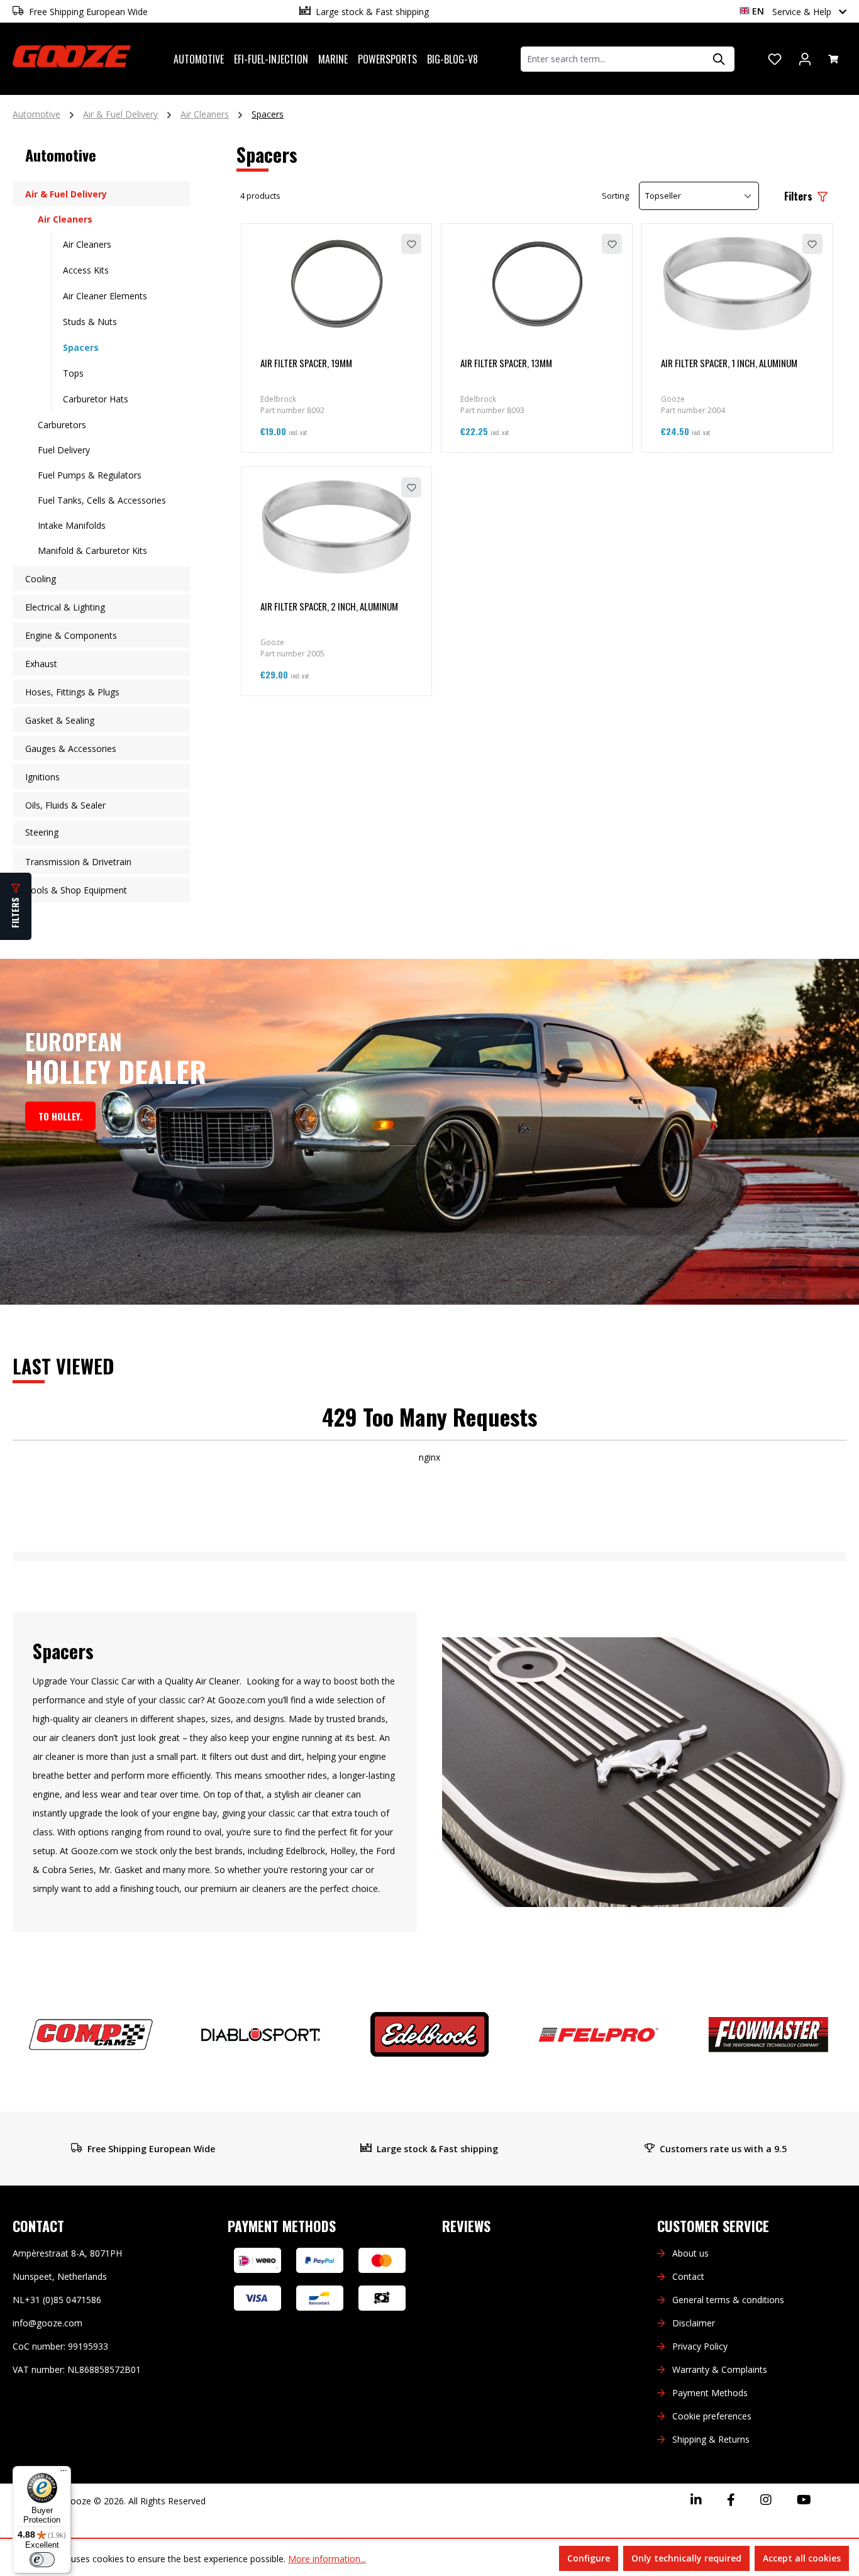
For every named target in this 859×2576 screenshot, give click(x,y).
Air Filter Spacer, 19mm (306, 363)
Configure (589, 2558)
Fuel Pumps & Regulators (90, 475)
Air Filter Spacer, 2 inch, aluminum (329, 606)
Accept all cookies (802, 2558)
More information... (327, 2559)
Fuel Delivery (64, 450)
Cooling (41, 579)
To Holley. (60, 1116)
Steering (42, 832)
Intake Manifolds (72, 525)
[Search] (719, 59)
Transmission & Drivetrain (78, 862)
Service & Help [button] (803, 12)
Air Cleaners (65, 219)
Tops (73, 373)
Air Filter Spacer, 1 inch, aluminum (729, 363)
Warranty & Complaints (720, 2369)
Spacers (81, 347)
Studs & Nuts (90, 322)
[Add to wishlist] (411, 244)
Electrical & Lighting (65, 607)
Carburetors (62, 425)
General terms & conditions (728, 2300)
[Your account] (805, 59)
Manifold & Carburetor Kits (92, 550)
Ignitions (42, 777)
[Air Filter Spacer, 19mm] (337, 284)
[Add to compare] (381, 244)
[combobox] (613, 59)
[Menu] (64, 2474)
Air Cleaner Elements (105, 296)
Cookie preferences (712, 2416)
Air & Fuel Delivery (66, 194)
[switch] (42, 2560)
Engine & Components (71, 635)
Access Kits (86, 270)
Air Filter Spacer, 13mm (506, 363)
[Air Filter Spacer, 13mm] (537, 284)
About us (690, 2253)
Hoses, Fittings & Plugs (72, 692)
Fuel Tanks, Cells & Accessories (102, 500)
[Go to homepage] (72, 57)
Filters (800, 196)
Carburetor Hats (96, 399)
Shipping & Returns (711, 2439)
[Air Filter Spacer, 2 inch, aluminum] (337, 527)
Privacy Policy (700, 2346)
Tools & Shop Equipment (76, 890)
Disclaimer (694, 2323)
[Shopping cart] (833, 59)
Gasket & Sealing (60, 720)
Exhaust (41, 664)
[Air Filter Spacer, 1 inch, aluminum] (737, 284)
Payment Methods (710, 2393)
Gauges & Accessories (71, 749)
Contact (688, 2276)
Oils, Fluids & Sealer (65, 805)
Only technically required (686, 2558)
